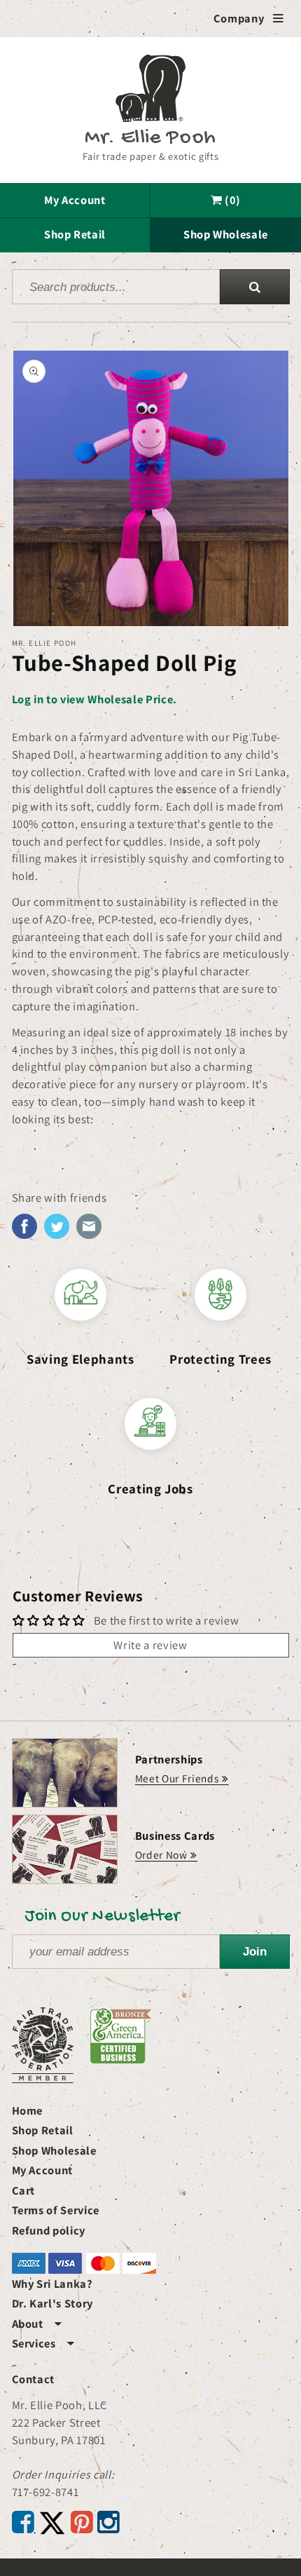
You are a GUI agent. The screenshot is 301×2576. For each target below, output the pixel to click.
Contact (34, 2379)
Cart (24, 2190)
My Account (75, 200)
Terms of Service (56, 2210)
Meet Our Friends (177, 1778)
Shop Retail (75, 234)
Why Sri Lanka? (52, 2284)
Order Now (161, 1855)
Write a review (150, 1645)
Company (249, 18)
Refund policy (49, 2230)
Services (43, 2343)
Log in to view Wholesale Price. (94, 699)
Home (28, 2110)
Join (255, 1951)
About (37, 2324)
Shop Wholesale (226, 234)
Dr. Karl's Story (53, 2303)
